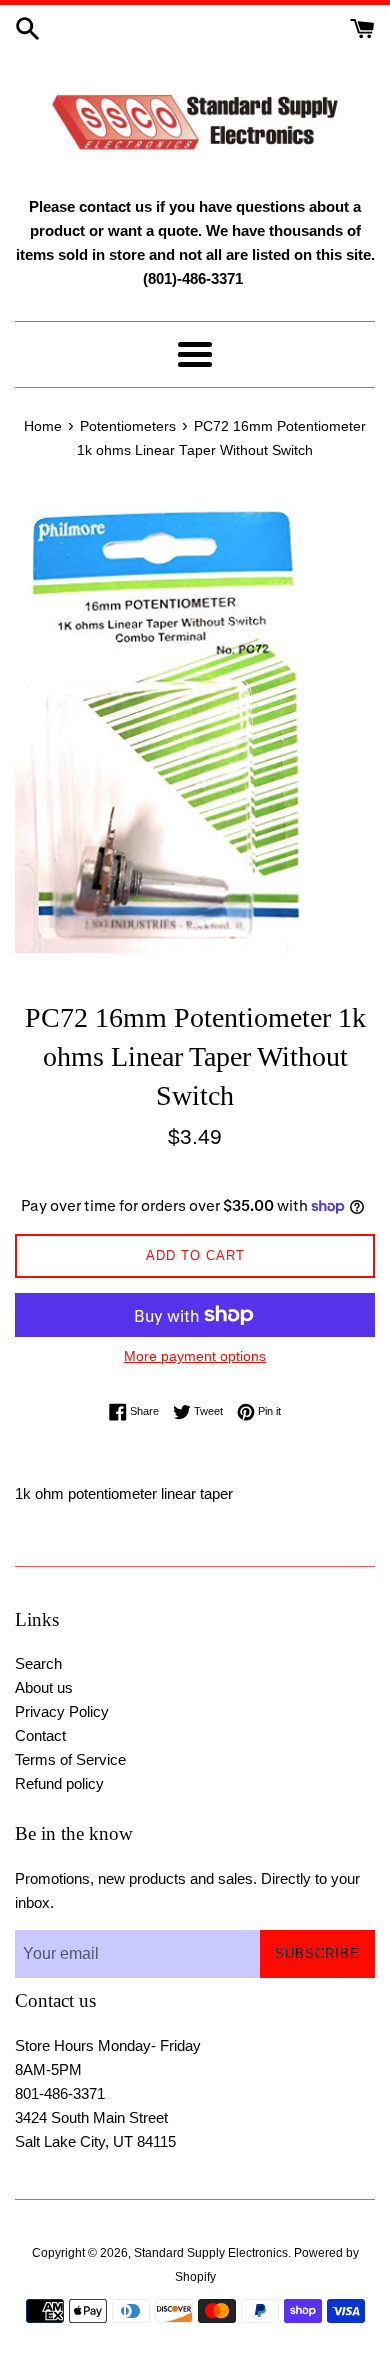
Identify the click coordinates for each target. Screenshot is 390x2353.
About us (44, 1687)
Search (38, 1663)
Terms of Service (70, 1759)
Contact (40, 1735)
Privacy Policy (62, 1711)
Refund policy (59, 1783)
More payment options (195, 1356)
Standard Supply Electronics (211, 2253)
